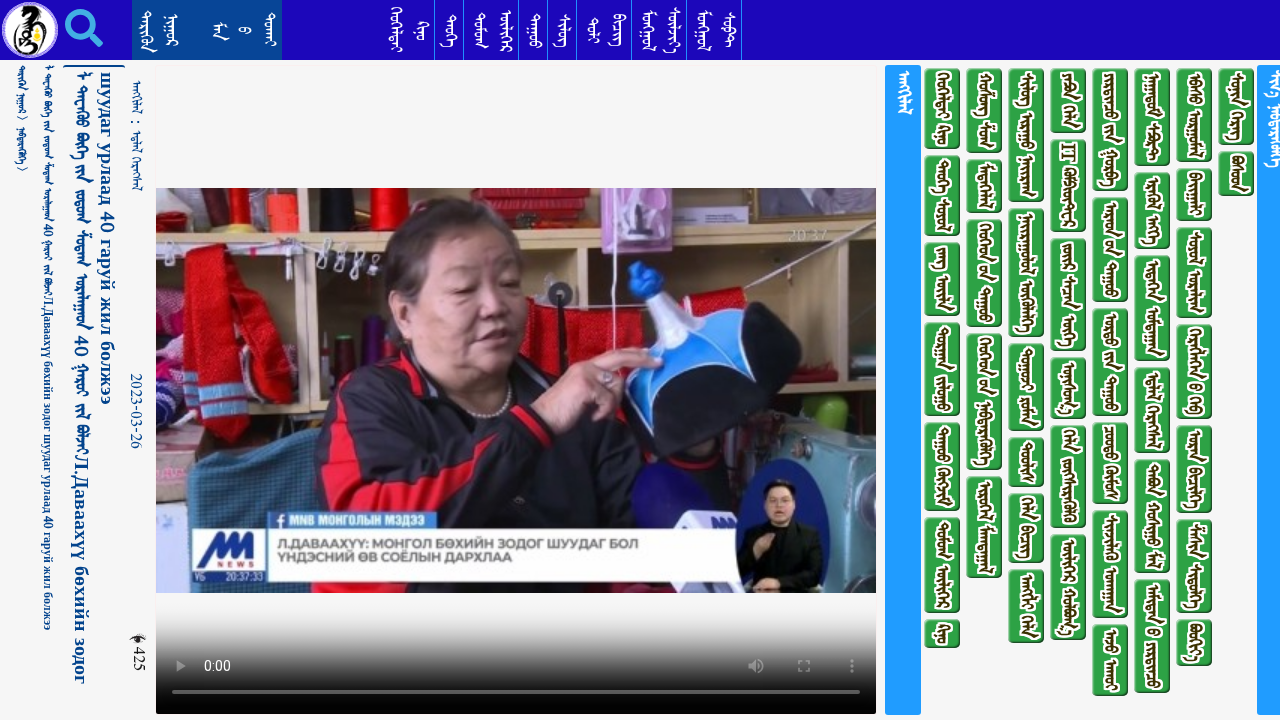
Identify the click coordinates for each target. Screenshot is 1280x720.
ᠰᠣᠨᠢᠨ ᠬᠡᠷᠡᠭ (1236, 106)
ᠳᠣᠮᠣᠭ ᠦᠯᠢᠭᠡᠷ (942, 565)
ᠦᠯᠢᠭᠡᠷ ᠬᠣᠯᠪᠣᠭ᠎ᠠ (1068, 587)
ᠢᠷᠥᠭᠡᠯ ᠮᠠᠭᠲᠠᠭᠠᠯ (984, 527)
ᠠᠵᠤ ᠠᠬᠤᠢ (1110, 660)
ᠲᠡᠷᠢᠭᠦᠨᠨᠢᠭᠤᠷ (158, 31)
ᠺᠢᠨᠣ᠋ (942, 633)
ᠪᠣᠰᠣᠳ (1236, 173)
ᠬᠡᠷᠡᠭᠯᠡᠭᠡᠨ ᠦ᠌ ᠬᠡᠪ (1194, 371)
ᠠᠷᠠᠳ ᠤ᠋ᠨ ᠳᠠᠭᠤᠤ (1110, 249)
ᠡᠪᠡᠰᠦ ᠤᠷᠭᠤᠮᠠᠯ (1194, 115)
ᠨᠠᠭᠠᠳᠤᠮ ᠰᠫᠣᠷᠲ (1152, 117)
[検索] (69, 28)
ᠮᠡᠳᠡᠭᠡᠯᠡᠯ (984, 186)
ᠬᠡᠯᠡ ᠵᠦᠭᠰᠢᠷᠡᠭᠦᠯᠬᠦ (1068, 476)
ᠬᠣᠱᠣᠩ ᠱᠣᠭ (984, 110)
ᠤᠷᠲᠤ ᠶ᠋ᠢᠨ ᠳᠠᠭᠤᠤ (1110, 362)
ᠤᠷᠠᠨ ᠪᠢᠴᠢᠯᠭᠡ (1194, 469)
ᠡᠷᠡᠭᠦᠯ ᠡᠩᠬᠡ (1152, 210)
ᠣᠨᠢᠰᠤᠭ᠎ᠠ (1068, 388)
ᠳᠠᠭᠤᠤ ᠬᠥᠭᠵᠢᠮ (942, 466)
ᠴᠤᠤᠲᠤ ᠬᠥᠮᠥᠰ (1110, 463)
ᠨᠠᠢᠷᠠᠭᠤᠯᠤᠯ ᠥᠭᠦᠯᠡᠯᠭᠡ (1026, 272)
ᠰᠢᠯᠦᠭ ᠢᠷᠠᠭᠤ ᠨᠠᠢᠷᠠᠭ (1026, 135)
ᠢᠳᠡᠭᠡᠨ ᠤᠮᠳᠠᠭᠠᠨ (1152, 308)
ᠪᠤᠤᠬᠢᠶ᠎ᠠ (1194, 642)
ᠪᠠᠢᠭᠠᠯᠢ (1194, 194)
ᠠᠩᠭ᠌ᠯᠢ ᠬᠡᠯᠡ (1026, 606)
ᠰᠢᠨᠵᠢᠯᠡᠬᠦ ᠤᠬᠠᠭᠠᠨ (1110, 564)
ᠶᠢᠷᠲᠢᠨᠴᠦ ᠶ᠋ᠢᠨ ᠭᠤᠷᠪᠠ (1110, 129)
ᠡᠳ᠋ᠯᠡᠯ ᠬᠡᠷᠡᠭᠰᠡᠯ (136, 160)
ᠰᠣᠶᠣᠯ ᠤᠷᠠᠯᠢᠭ (1194, 272)
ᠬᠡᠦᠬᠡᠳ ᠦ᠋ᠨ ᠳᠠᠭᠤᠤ (984, 273)
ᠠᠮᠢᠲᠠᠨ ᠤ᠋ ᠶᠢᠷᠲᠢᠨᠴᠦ (1152, 636)
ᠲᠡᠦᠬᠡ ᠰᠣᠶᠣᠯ (942, 195)
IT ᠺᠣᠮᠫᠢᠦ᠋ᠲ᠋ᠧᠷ (1068, 185)
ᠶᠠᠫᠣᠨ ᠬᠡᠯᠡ (1068, 100)
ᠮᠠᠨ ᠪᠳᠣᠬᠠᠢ (243, 29)
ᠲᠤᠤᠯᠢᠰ (1026, 462)
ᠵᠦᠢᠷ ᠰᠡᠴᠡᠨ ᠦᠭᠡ (1068, 294)
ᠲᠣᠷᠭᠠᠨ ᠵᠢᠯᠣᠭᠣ (942, 369)
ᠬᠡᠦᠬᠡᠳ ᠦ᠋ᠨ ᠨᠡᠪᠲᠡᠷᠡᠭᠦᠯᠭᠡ (984, 401)
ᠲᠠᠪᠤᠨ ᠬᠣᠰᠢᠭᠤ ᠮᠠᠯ (1152, 516)
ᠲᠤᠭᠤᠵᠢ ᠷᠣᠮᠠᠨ (1026, 387)
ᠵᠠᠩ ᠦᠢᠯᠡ (942, 279)
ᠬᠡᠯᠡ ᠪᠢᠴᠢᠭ (1026, 528)
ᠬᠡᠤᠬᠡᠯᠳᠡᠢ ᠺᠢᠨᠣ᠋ (942, 108)
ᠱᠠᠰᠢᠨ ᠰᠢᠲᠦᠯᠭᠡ (1194, 566)
